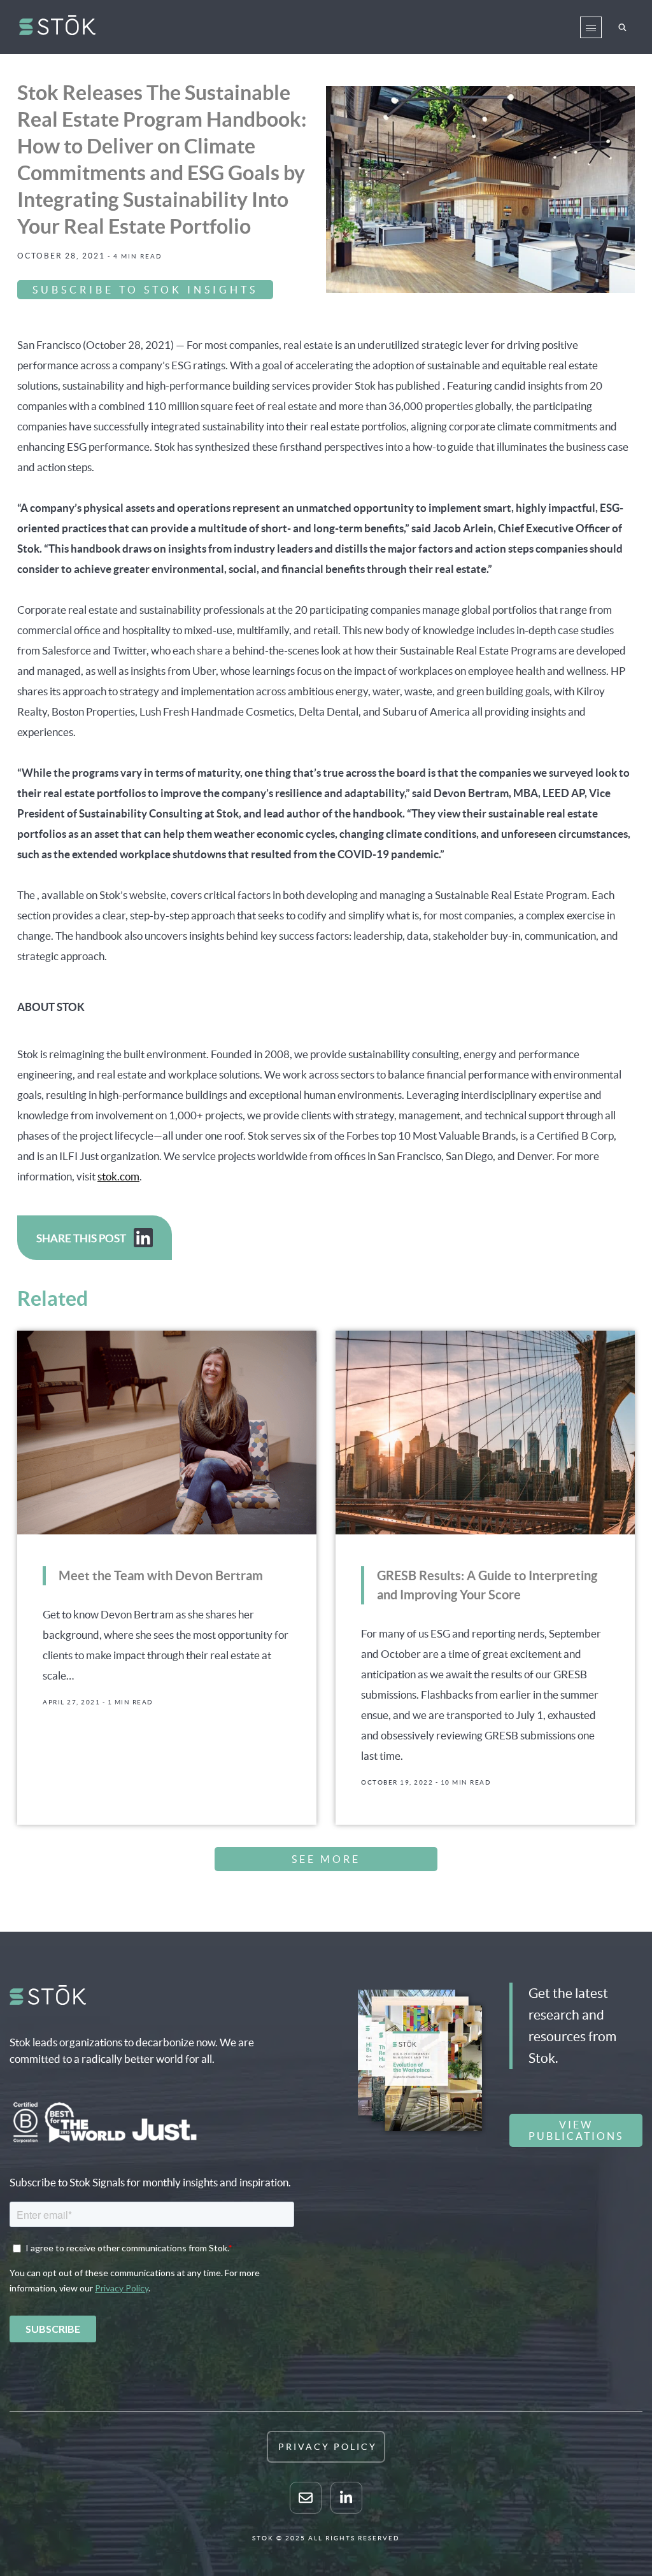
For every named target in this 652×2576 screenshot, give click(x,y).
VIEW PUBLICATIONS (576, 2130)
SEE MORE (326, 1859)
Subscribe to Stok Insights (145, 290)
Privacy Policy (328, 2447)
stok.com (118, 1176)
